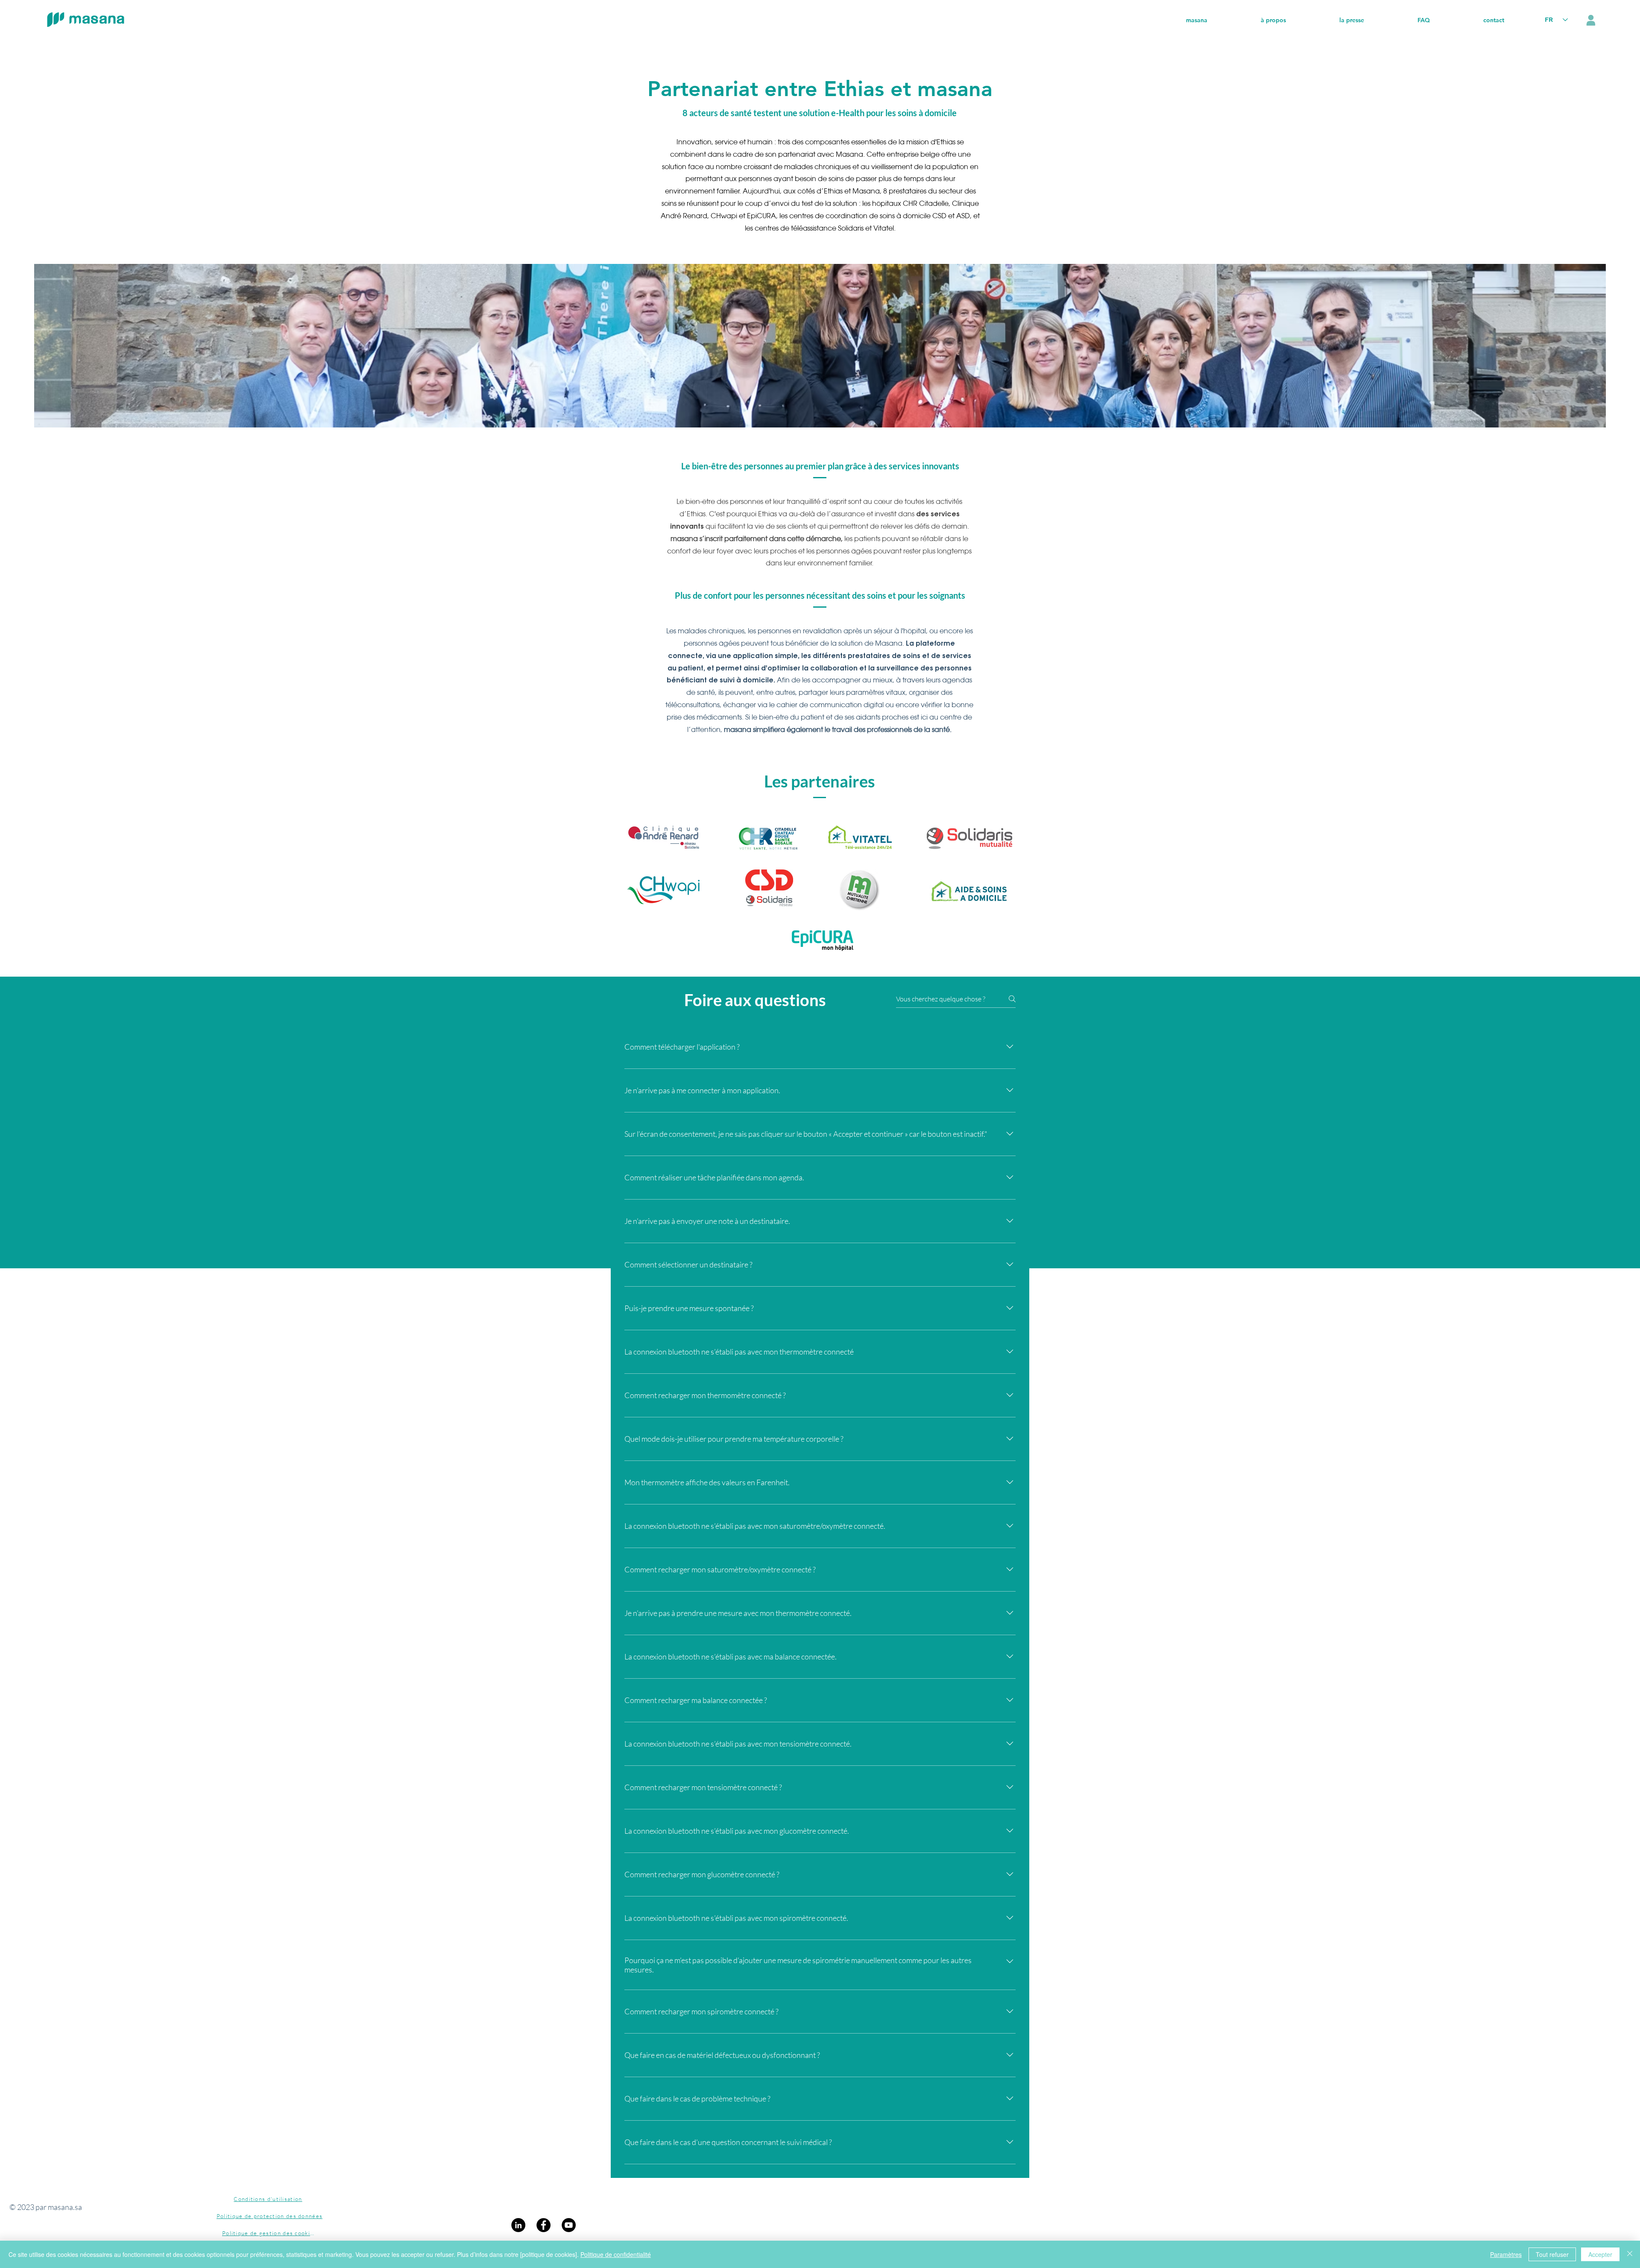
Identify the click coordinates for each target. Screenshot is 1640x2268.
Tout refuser (1552, 2254)
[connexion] (1591, 20)
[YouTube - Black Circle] (569, 2225)
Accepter (1600, 2254)
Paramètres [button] (1506, 2254)
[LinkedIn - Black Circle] (518, 2225)
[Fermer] (1630, 2254)
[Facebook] (543, 2225)
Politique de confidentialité (616, 2254)
